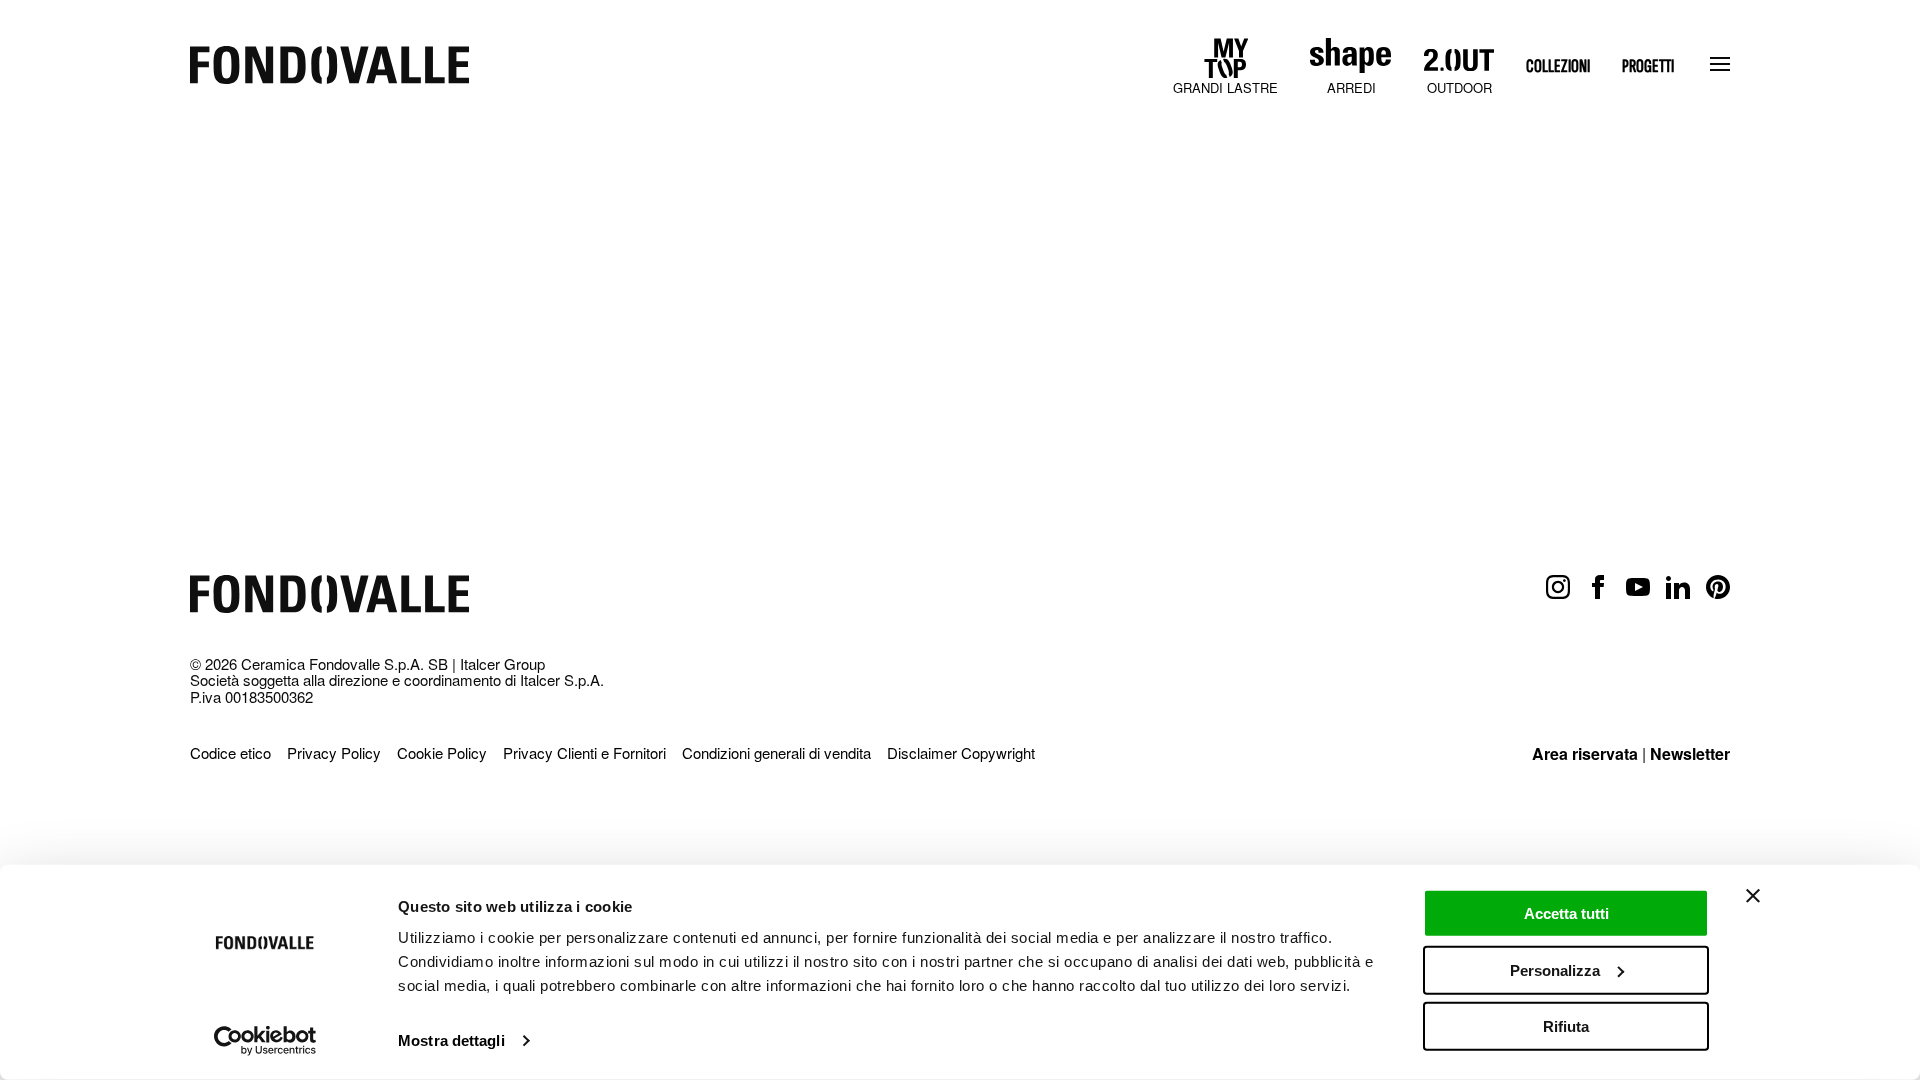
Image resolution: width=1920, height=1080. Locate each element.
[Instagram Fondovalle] (1558, 588)
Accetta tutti (1566, 913)
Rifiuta (1566, 1026)
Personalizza (1555, 969)
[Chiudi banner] (1753, 896)
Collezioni (1558, 66)
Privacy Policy (334, 752)
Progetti (1648, 66)
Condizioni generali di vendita (776, 752)
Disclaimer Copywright (961, 752)
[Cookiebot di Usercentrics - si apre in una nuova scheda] (265, 1041)
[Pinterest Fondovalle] (1718, 588)
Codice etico (230, 752)
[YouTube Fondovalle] (1638, 588)
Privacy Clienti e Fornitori (584, 752)
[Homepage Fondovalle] (329, 66)
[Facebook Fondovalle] (1598, 588)
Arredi (1351, 87)
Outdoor (1459, 87)
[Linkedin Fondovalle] (1678, 588)
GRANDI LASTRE (1225, 87)
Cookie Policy (442, 752)
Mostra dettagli (451, 1040)
